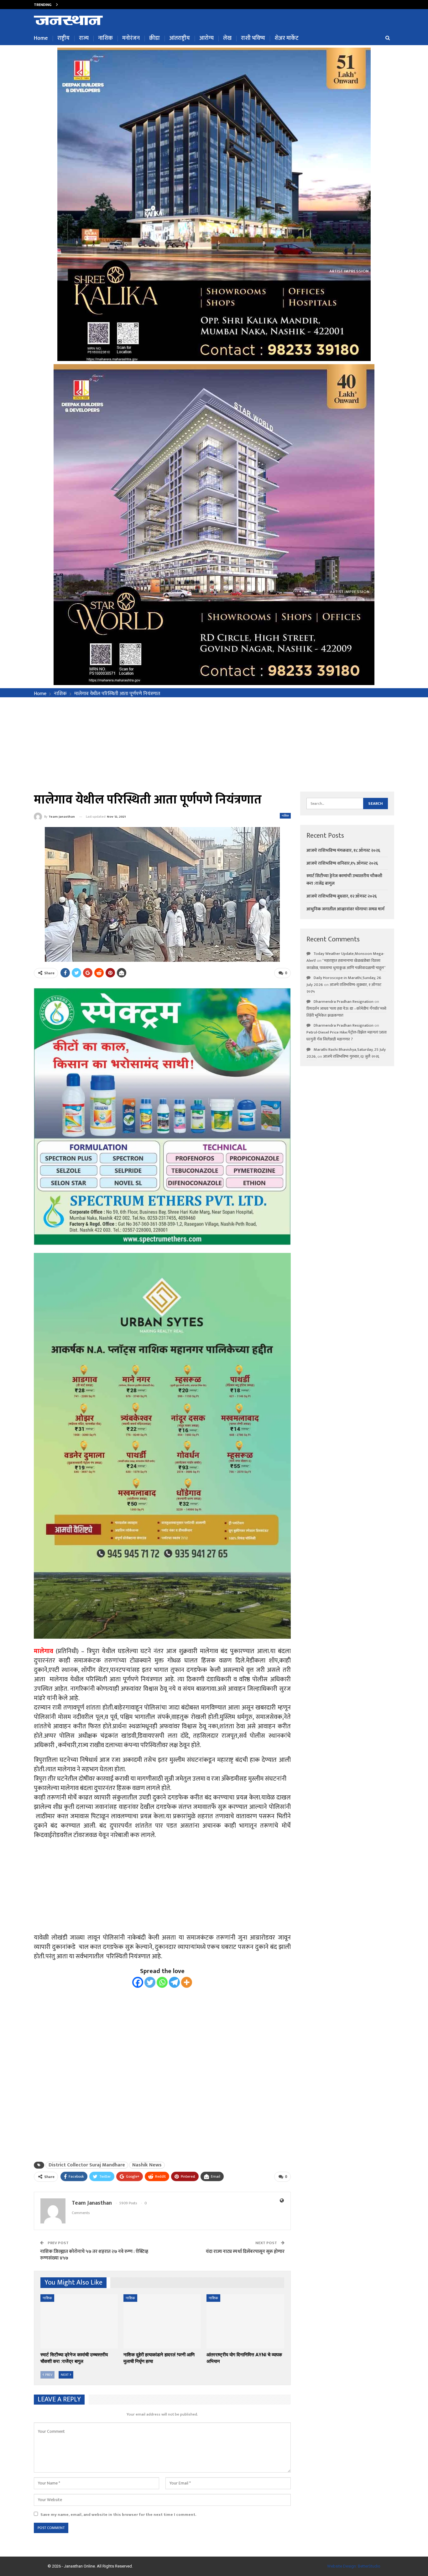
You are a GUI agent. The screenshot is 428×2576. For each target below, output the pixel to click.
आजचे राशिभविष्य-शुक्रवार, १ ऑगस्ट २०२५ (344, 988)
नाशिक (105, 38)
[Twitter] (150, 1982)
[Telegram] (174, 1982)
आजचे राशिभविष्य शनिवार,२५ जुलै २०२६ (92, 4)
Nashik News (147, 2165)
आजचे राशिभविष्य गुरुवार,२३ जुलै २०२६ (351, 1056)
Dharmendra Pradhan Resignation (344, 1002)
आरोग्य (206, 38)
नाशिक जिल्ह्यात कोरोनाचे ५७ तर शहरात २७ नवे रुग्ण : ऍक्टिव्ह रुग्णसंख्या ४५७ (94, 2255)
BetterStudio (369, 2566)
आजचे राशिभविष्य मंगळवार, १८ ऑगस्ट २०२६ (343, 850)
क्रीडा (154, 38)
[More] (187, 1982)
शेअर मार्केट (287, 38)
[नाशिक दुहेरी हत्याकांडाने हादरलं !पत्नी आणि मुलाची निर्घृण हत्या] (162, 2321)
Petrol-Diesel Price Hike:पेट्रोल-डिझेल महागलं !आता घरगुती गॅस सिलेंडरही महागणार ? (347, 1036)
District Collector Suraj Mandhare (87, 2165)
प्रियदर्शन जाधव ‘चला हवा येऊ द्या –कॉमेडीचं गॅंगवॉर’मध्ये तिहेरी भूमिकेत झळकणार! (346, 1012)
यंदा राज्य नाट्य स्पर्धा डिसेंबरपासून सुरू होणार (245, 2251)
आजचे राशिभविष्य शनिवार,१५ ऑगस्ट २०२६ (342, 863)
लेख (227, 38)
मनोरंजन (131, 38)
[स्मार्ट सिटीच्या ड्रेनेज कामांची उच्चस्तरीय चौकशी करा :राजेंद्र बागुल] (79, 2321)
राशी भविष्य (253, 38)
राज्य (84, 38)
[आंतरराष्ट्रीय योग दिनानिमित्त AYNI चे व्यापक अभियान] (245, 2321)
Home (41, 38)
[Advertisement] (214, 744)
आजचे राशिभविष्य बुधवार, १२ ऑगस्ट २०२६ (342, 896)
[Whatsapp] (162, 1982)
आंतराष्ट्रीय (180, 38)
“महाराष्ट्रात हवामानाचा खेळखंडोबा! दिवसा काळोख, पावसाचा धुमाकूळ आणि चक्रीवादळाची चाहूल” (346, 964)
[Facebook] (138, 1982)
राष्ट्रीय (63, 38)
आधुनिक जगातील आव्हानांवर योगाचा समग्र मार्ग (345, 909)
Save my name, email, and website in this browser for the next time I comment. (118, 2515)
